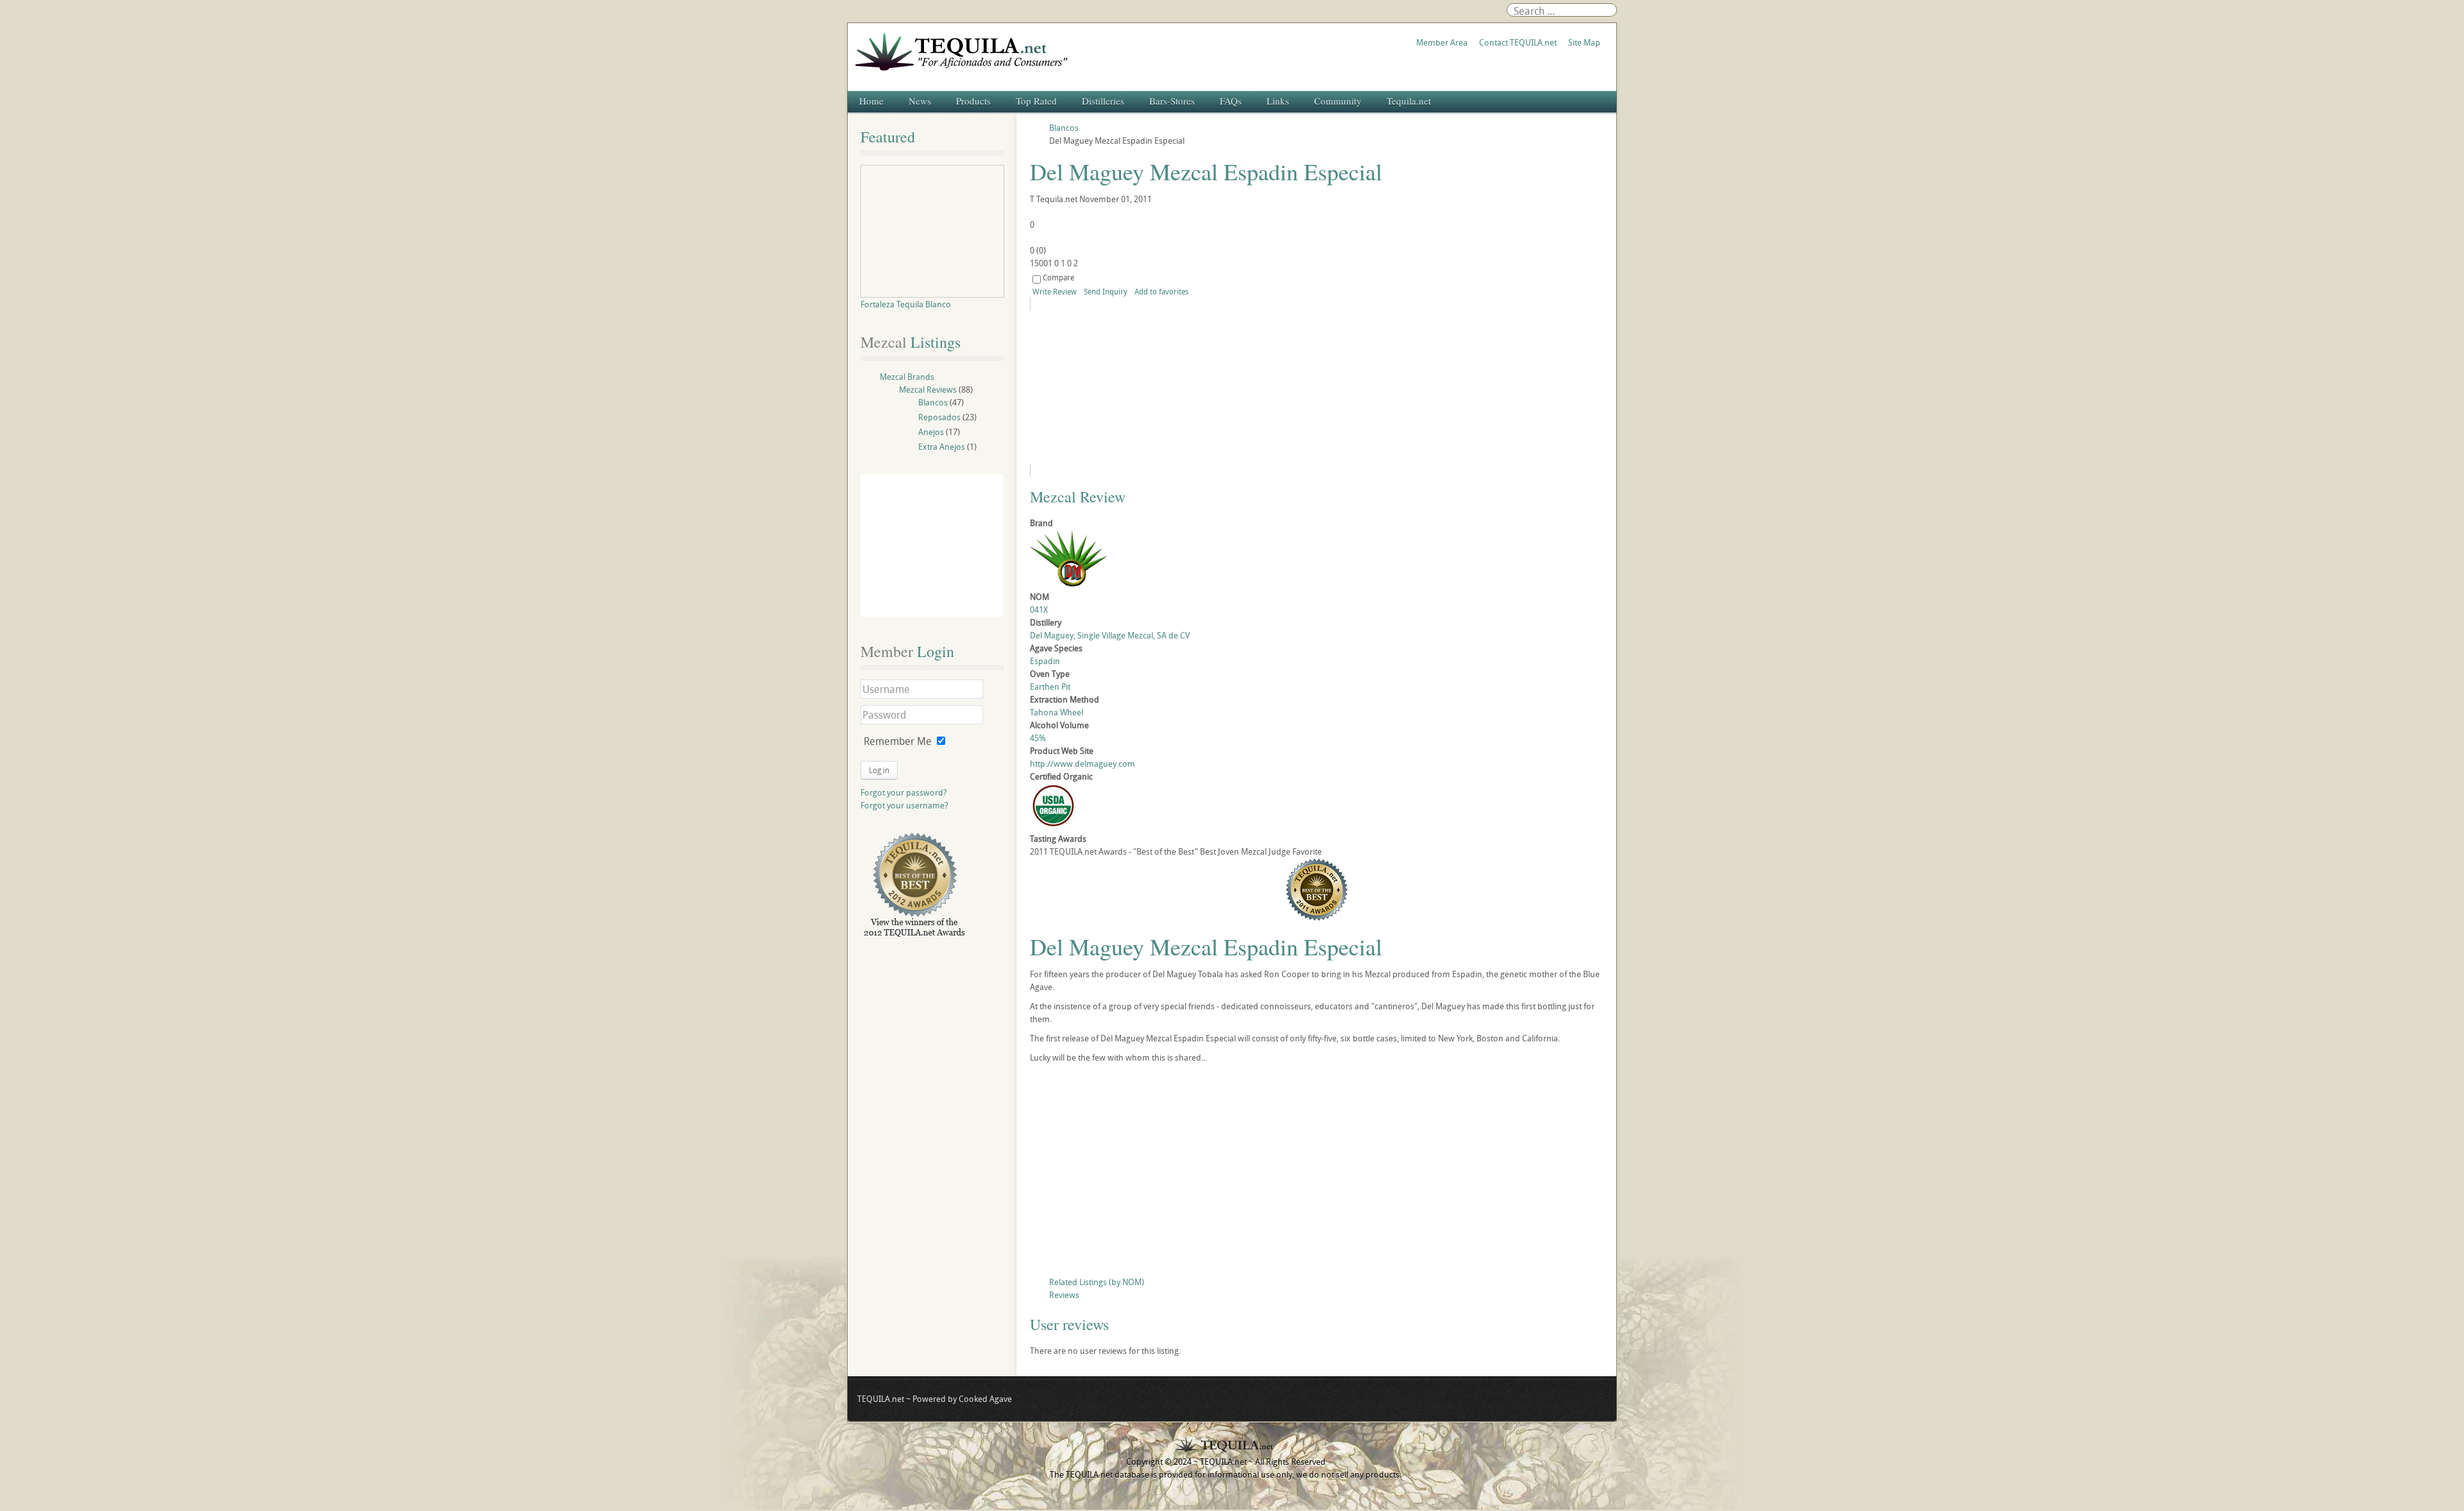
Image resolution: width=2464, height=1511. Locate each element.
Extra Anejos (942, 447)
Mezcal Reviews (928, 389)
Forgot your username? (904, 805)
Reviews (1064, 1295)
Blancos (933, 402)
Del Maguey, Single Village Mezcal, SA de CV (1110, 635)
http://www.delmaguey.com (1082, 764)
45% (1038, 738)
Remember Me (898, 741)
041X (1039, 610)
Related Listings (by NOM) (1097, 1282)
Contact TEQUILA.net (1518, 42)
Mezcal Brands (907, 377)
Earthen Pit (1050, 687)
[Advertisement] (1317, 1173)
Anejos (931, 432)
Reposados (939, 417)
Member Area (1442, 42)
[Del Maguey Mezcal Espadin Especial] (1147, 387)
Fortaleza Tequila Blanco (906, 304)
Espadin (1045, 661)
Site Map (1584, 42)
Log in (879, 770)
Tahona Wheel (1057, 712)
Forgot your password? (904, 792)
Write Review (1055, 291)
